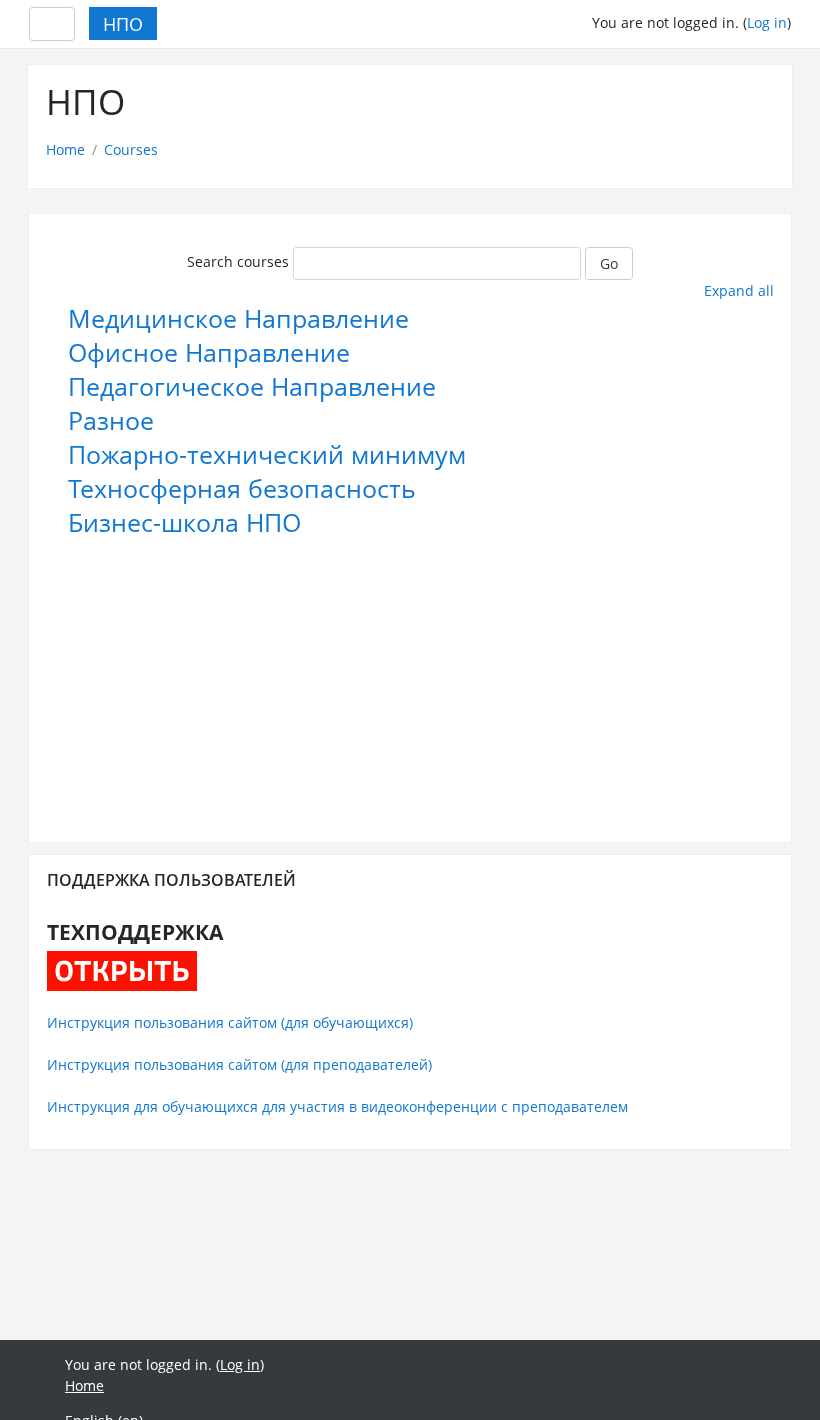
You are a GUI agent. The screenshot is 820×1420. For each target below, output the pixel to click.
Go (609, 263)
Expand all (739, 290)
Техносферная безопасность (242, 488)
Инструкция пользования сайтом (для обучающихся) (230, 1022)
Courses (131, 149)
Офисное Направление (209, 352)
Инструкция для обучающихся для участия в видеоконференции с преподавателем (337, 1106)
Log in (767, 22)
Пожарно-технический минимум (267, 454)
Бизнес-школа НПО (184, 522)
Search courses (238, 261)
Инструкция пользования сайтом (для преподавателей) (239, 1064)
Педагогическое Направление (252, 386)
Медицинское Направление (238, 318)
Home (65, 149)
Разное (111, 420)
